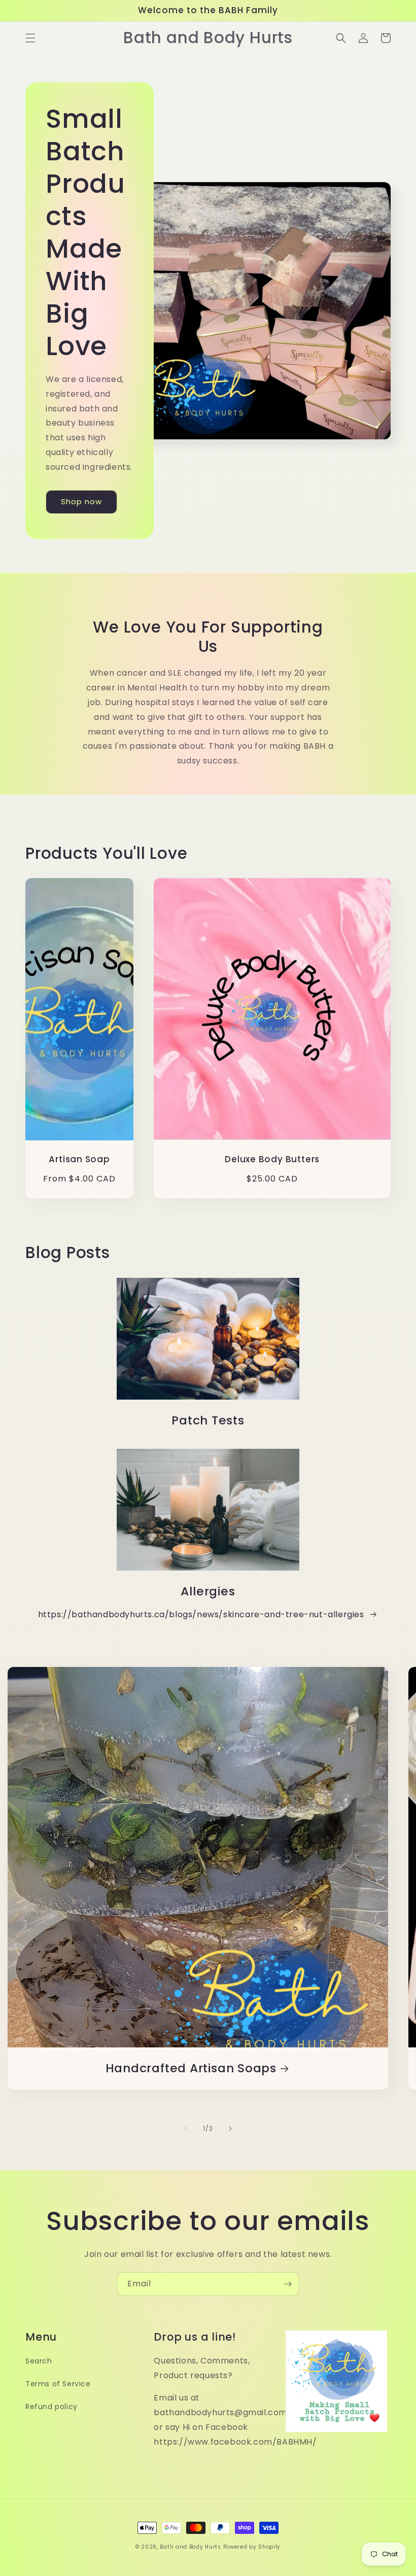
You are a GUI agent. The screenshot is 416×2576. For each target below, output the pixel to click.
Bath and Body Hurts (190, 2547)
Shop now (81, 501)
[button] (30, 38)
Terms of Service (58, 2384)
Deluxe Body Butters (272, 1159)
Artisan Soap (79, 1159)
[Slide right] (230, 2129)
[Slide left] (186, 2129)
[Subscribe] (288, 2284)
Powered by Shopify (252, 2547)
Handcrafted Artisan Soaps (191, 2068)
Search (39, 2361)
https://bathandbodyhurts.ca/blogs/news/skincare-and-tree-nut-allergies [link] (201, 1614)
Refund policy (51, 2407)
